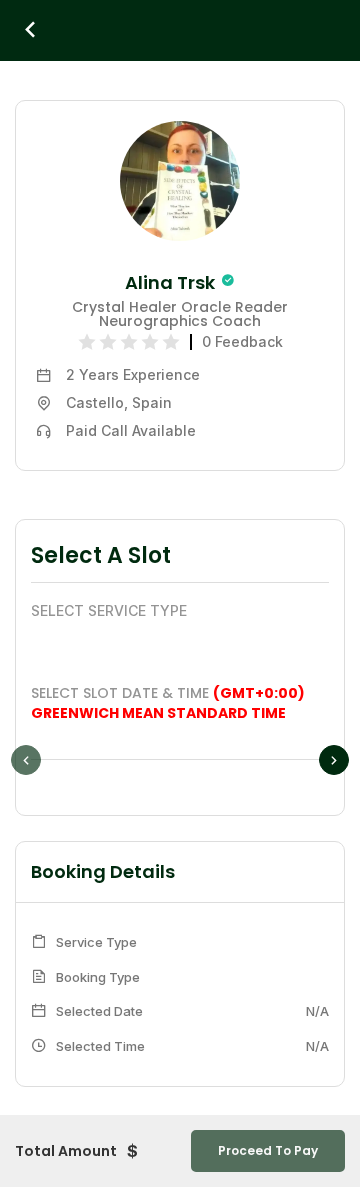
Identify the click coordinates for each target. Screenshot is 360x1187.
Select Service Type (109, 610)
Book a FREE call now (337, 594)
